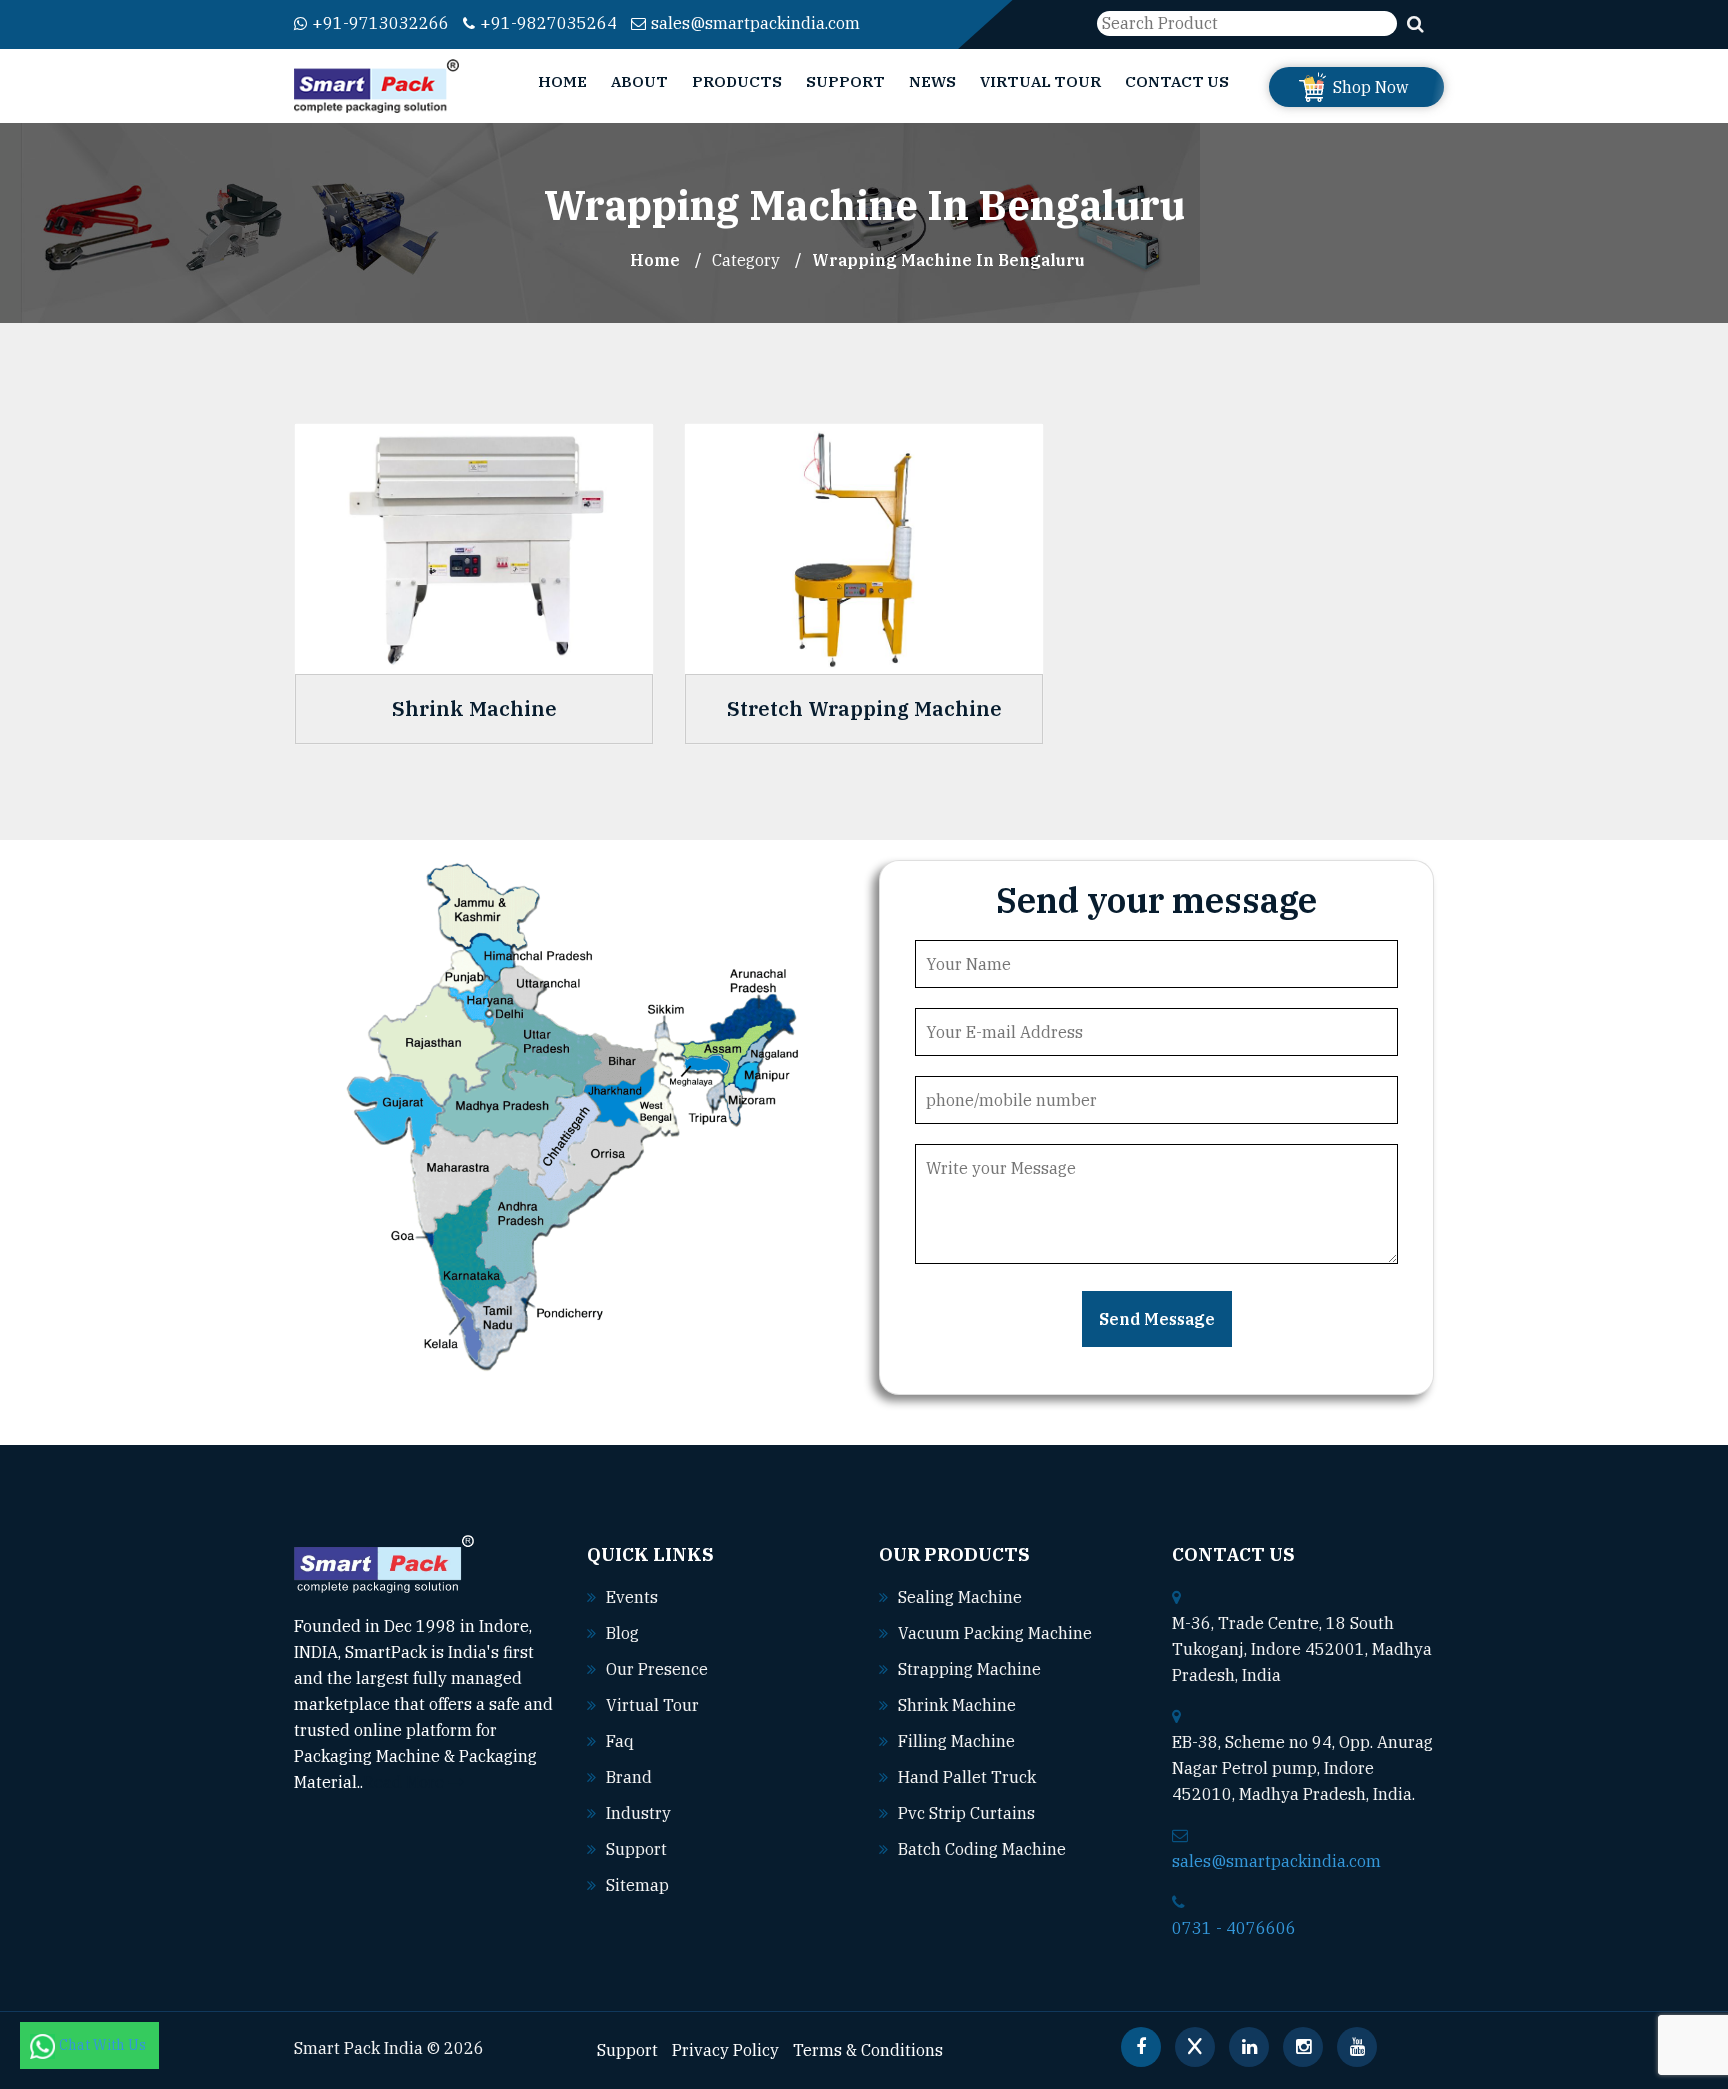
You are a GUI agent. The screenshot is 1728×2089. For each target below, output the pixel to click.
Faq (620, 1741)
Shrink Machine (474, 709)
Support (845, 81)
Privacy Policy (725, 2050)
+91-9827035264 (548, 23)
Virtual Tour (1040, 81)
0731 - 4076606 (1234, 1928)
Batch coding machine (982, 1849)
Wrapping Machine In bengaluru (948, 260)
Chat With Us (104, 2045)
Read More (405, 1782)
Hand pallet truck (967, 1777)
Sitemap (637, 1885)
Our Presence (657, 1669)
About (639, 81)
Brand (629, 1777)
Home (562, 81)
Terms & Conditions (868, 2050)
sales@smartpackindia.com (755, 23)
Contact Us (1177, 81)
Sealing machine (960, 1597)
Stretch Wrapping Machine (864, 709)
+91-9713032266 (380, 23)
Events (632, 1597)
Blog (622, 1633)
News (932, 81)
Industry (638, 1813)
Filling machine (956, 1741)
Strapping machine (969, 1669)
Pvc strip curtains (966, 1813)
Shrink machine (957, 1705)
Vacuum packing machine (995, 1633)
